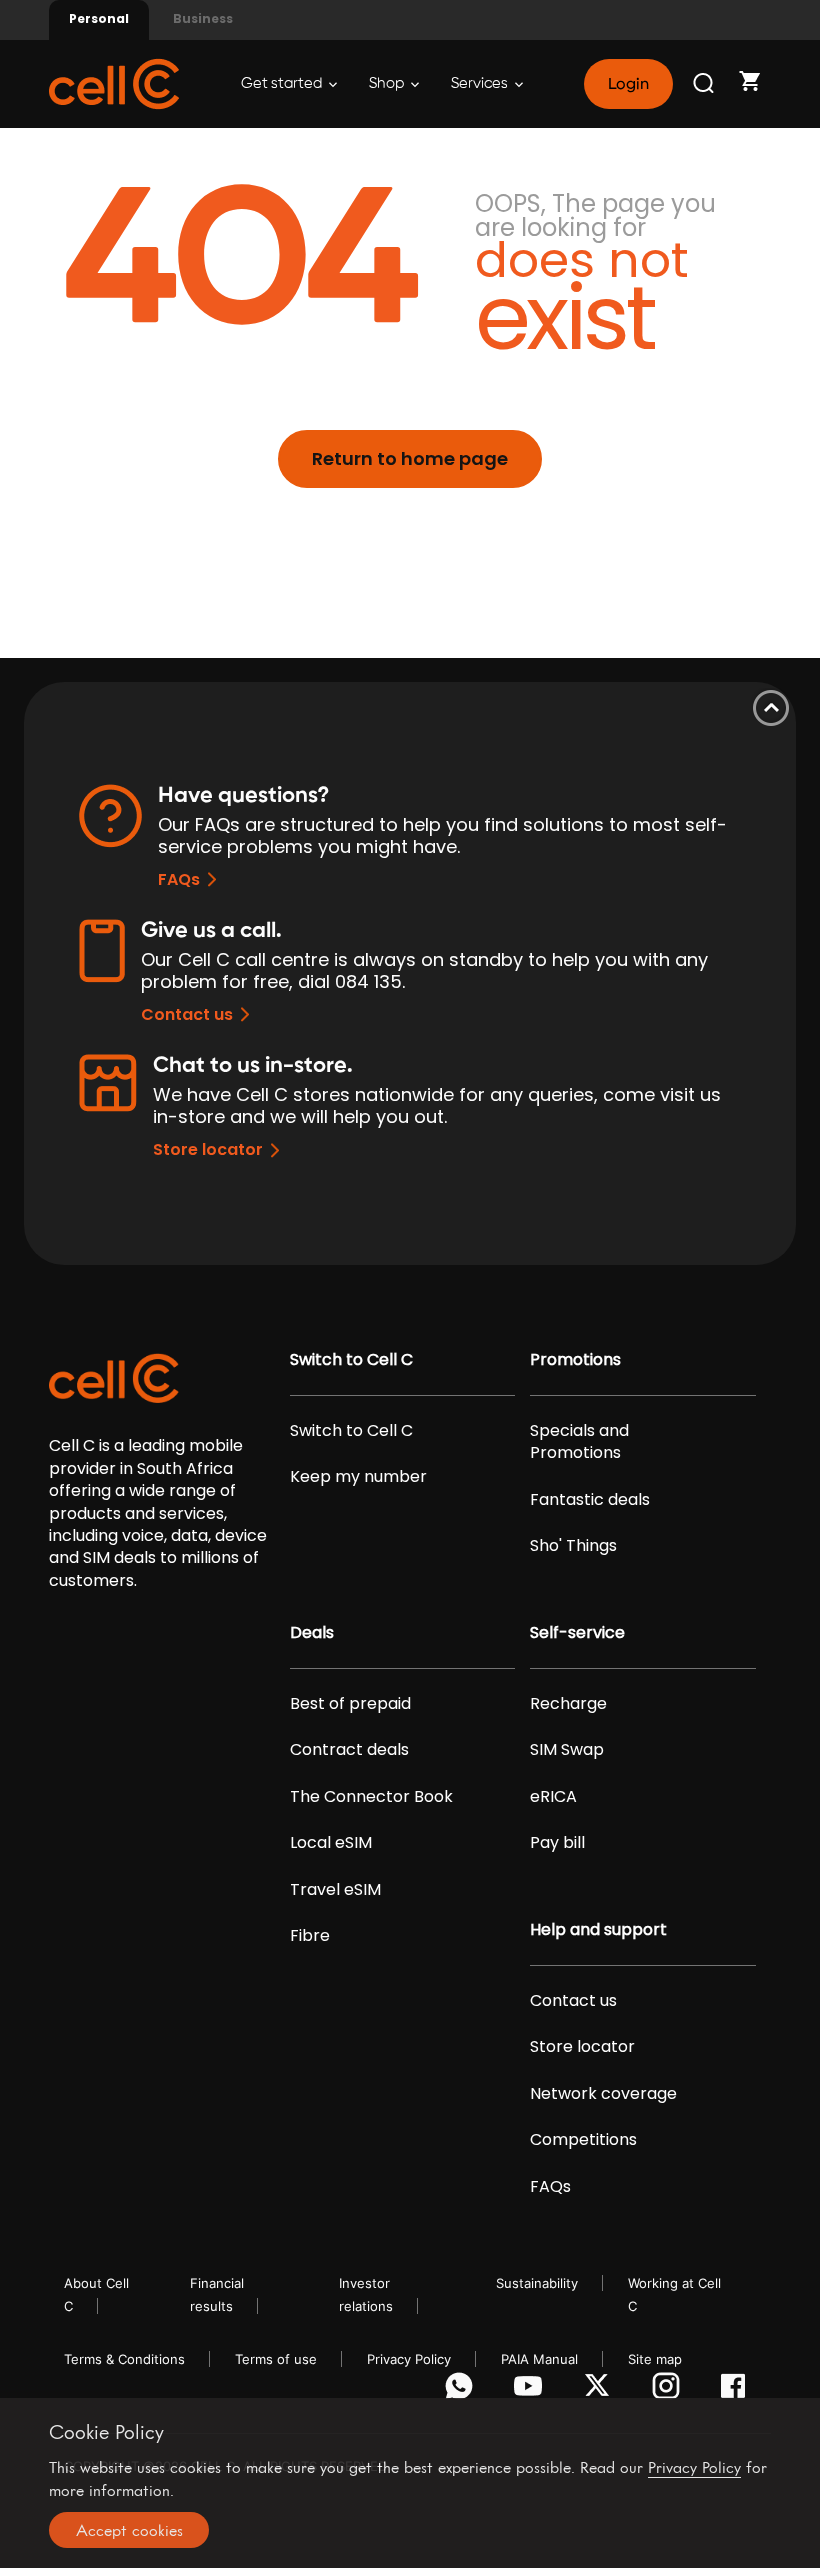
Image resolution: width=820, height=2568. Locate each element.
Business (203, 18)
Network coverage (603, 2094)
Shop (388, 83)
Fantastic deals (590, 1500)
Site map (655, 2359)
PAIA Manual (539, 2359)
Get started (283, 83)
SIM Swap (567, 1750)
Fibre (310, 1936)
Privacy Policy (409, 2359)
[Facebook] (738, 2391)
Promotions (575, 1360)
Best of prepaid (350, 1704)
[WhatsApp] (462, 2391)
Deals (312, 1633)
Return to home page (410, 458)
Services (481, 83)
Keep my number (358, 1477)
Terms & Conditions (124, 2359)
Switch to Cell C (351, 1360)
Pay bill (557, 1843)
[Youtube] (531, 2391)
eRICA (553, 1797)
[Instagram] (669, 2391)
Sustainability (537, 2283)
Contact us (187, 1014)
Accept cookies (129, 2530)
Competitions (583, 2140)
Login (628, 84)
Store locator (208, 1149)
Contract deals (349, 1750)
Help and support (598, 1930)
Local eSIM (331, 1843)
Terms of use (276, 2359)
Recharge (568, 1704)
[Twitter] (600, 2391)
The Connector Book (371, 1797)
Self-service (577, 1633)
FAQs (179, 879)
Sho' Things (573, 1546)
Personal (99, 18)
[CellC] (114, 82)
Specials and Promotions (579, 1442)
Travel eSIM (335, 1890)
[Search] (705, 84)
